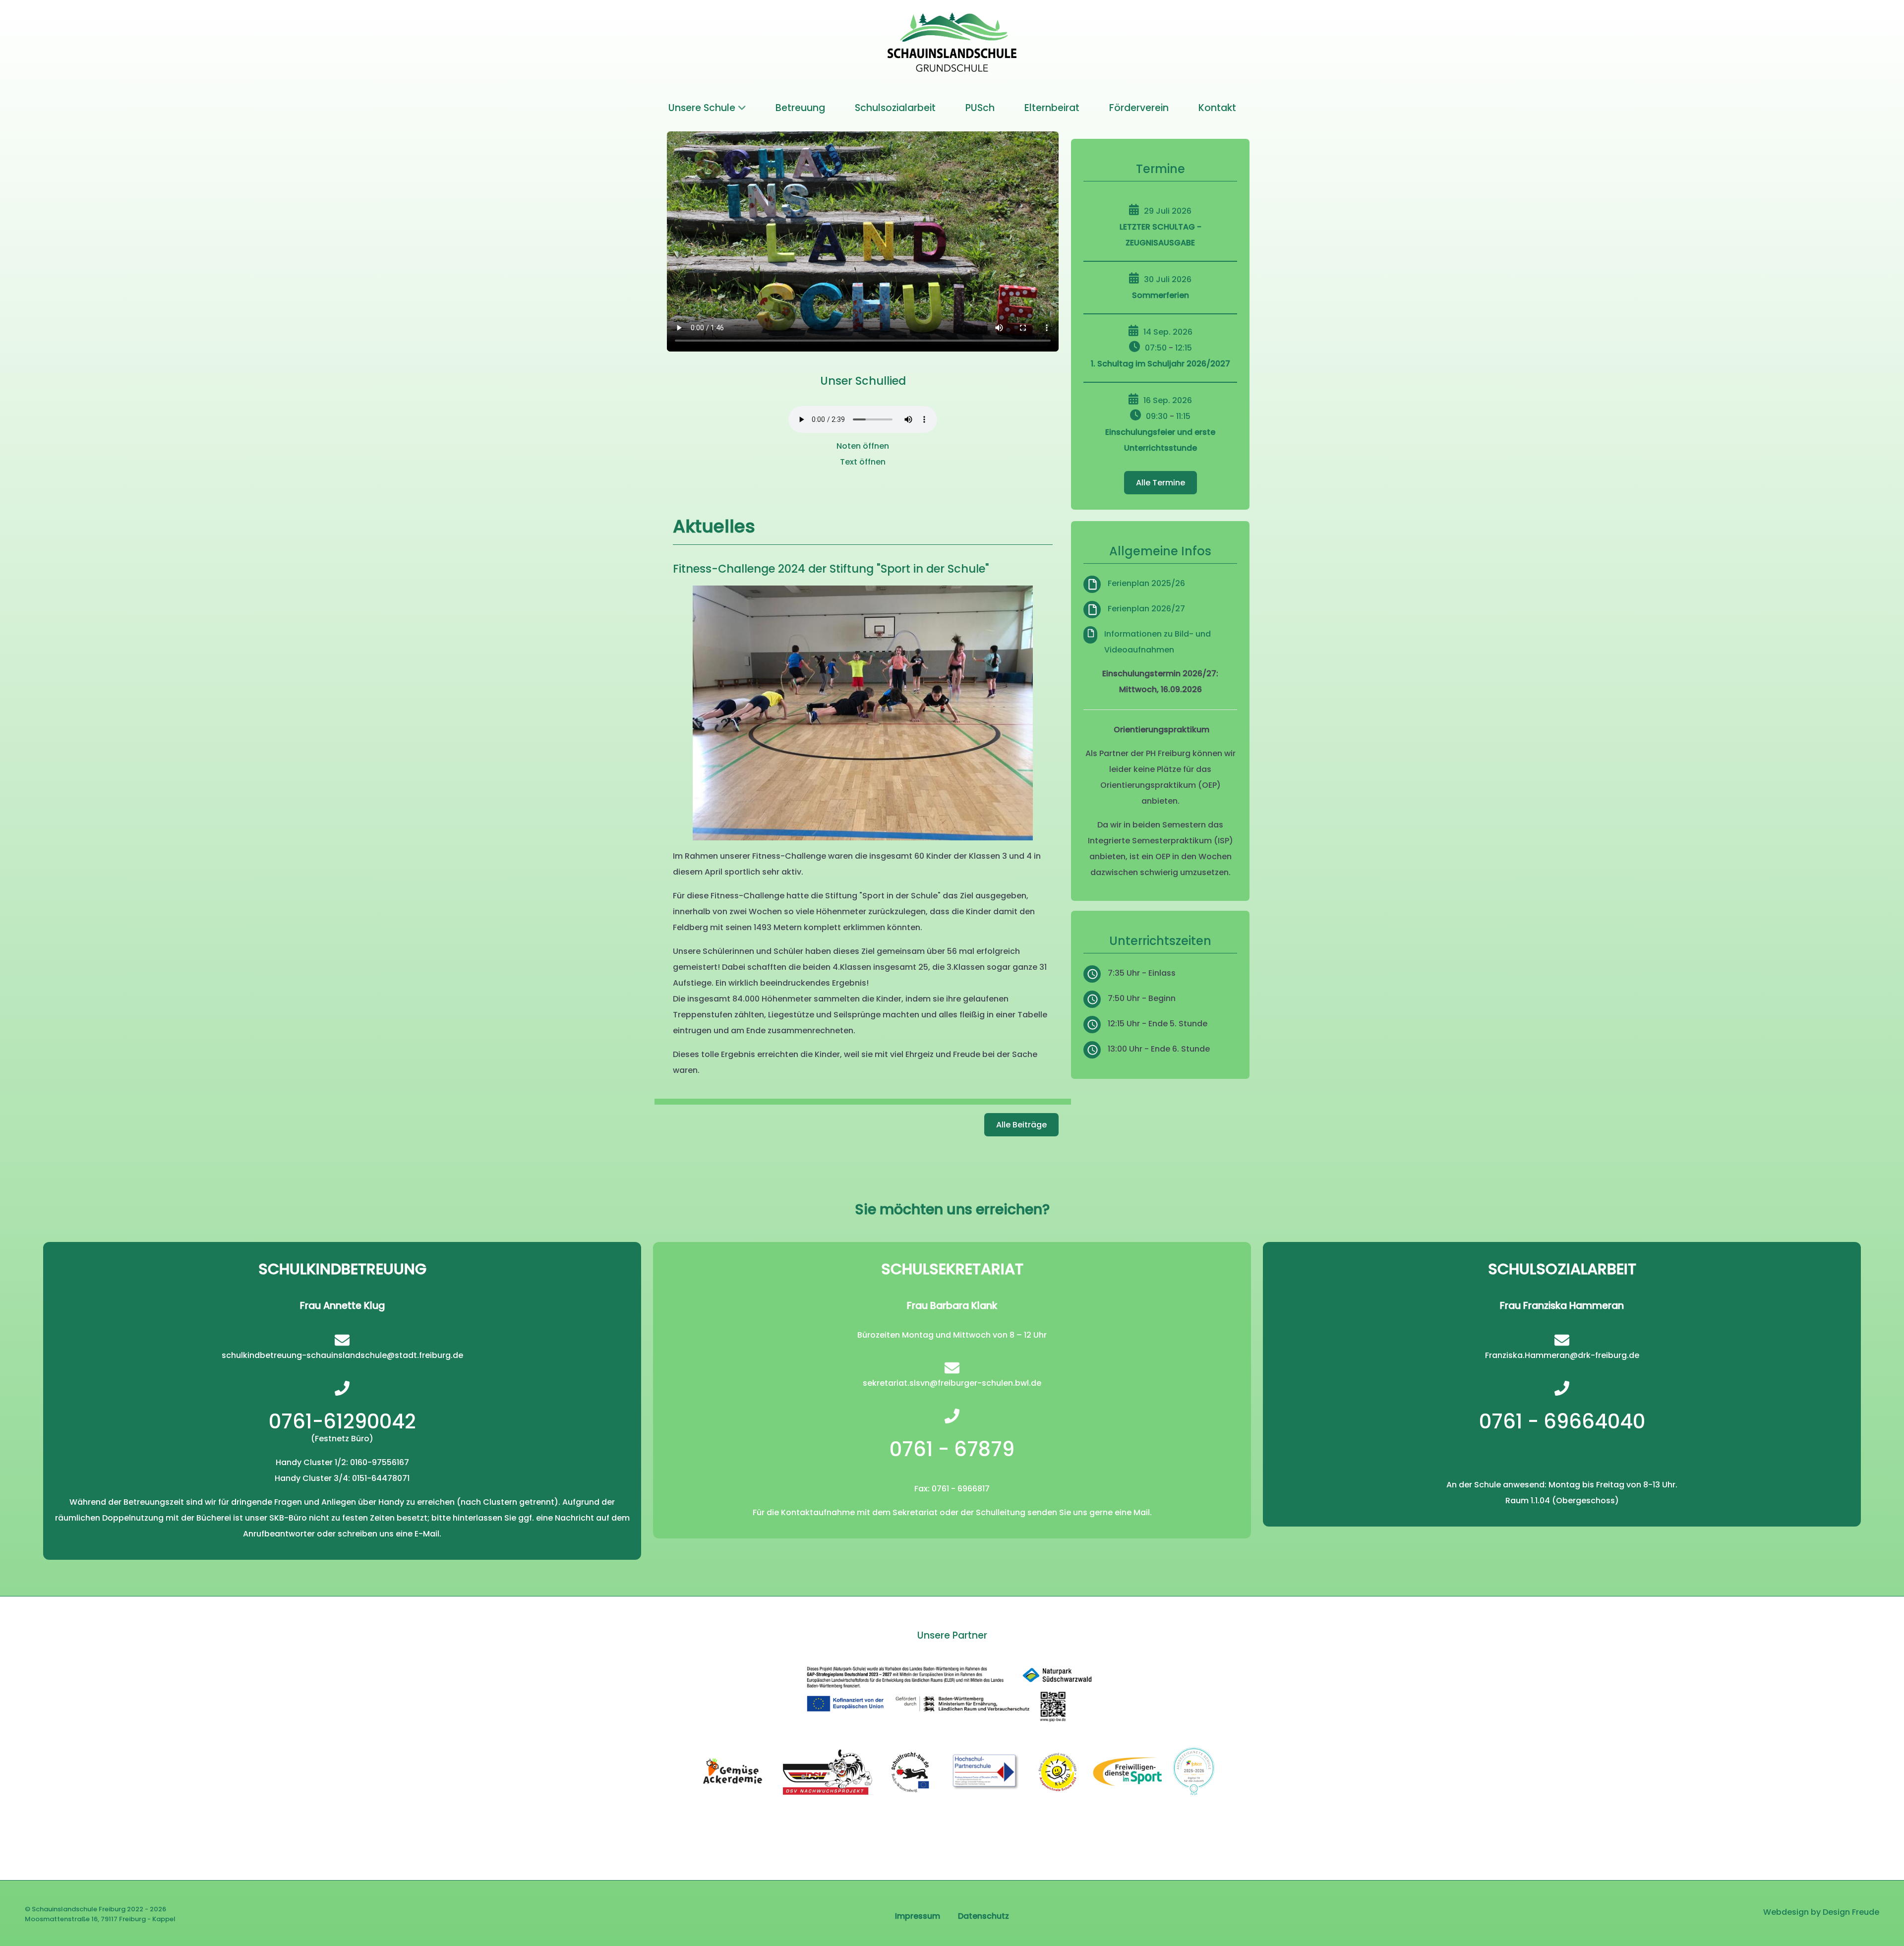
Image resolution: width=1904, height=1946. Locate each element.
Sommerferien (1160, 295)
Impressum (918, 1916)
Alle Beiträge (1021, 1125)
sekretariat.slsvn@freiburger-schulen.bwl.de (952, 1383)
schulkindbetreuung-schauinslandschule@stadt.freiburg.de (342, 1355)
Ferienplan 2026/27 (1146, 609)
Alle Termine (1160, 483)
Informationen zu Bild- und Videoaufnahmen (1158, 642)
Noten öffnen (863, 446)
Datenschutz (983, 1916)
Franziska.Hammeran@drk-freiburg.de (1562, 1355)
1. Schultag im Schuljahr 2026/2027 (1160, 364)
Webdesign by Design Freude (1821, 1912)
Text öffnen (863, 462)
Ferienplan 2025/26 (1146, 583)
